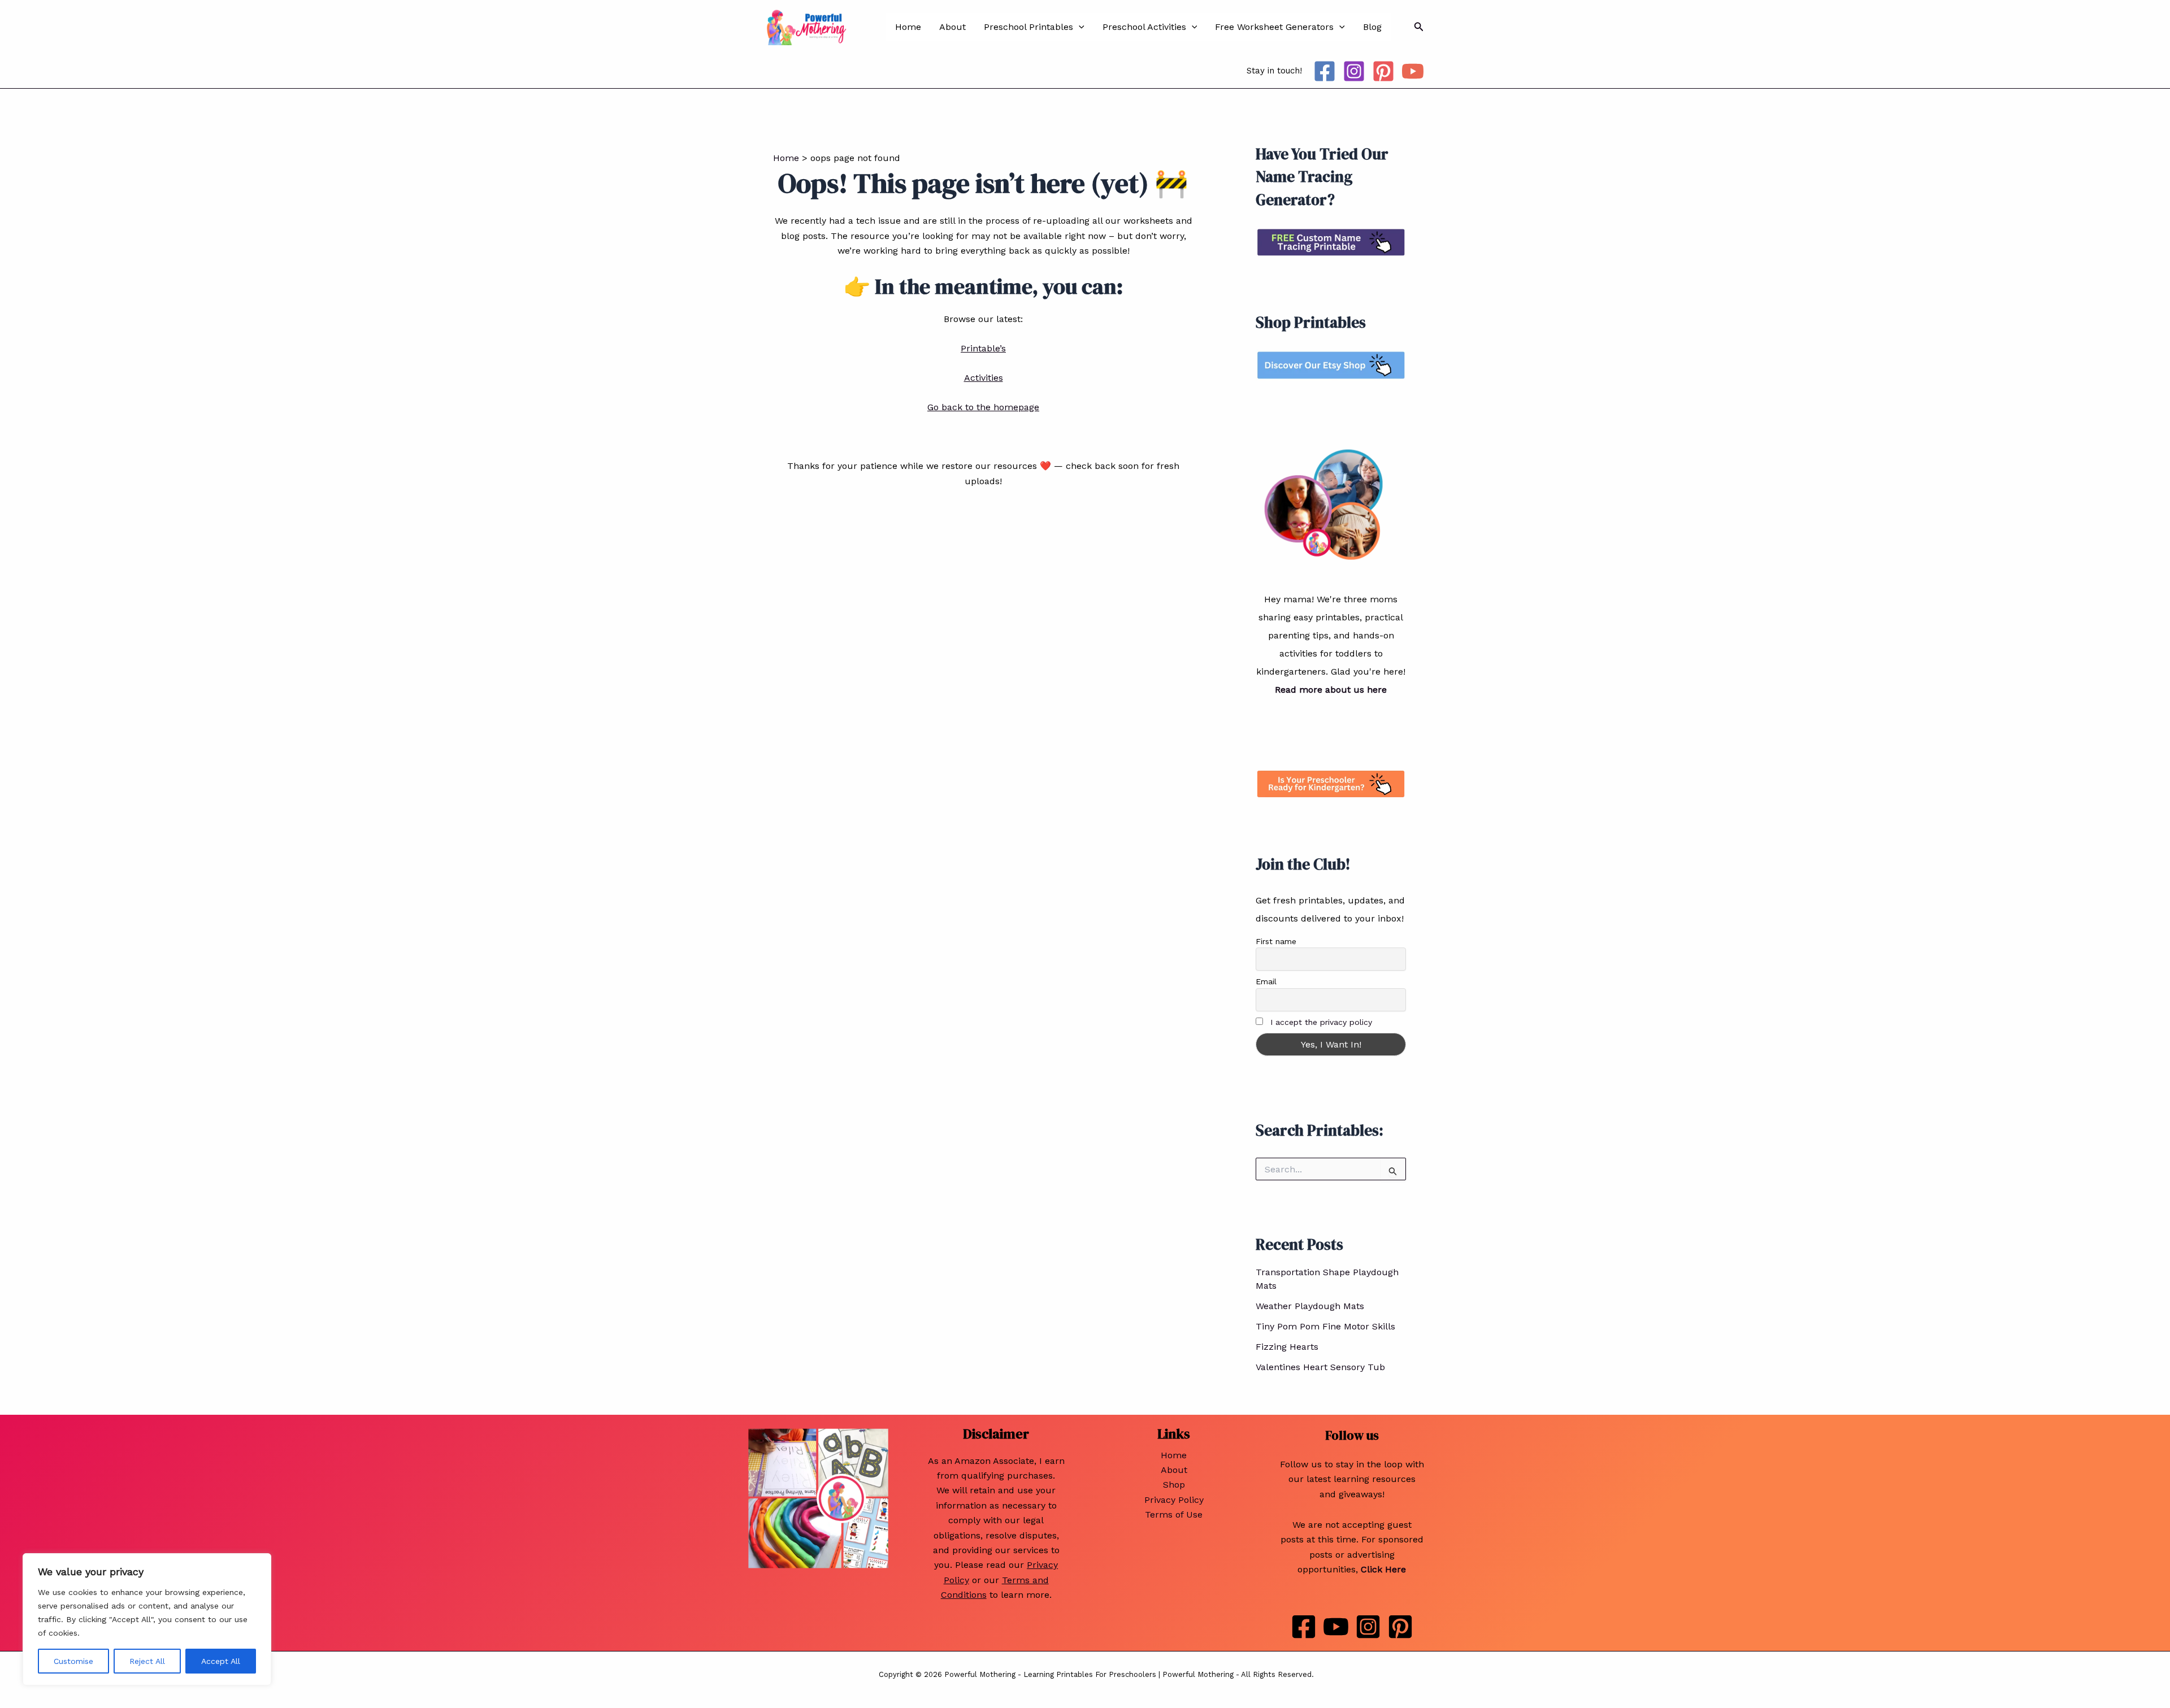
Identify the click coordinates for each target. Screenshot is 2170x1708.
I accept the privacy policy (1321, 1022)
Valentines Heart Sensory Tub (1320, 1367)
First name (1276, 941)
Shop (1174, 1485)
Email (1266, 981)
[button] (1079, 27)
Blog (1372, 27)
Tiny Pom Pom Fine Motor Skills (1325, 1326)
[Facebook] (1325, 71)
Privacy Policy (1174, 1500)
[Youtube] (1336, 1627)
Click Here (1383, 1569)
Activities (984, 378)
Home (908, 27)
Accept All (221, 1661)
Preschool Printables (1028, 27)
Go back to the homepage (983, 407)
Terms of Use (1174, 1514)
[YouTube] (1413, 71)
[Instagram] (1354, 71)
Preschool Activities (1144, 27)
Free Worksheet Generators (1274, 27)
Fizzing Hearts (1287, 1347)
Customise (73, 1661)
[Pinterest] (1383, 71)
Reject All (147, 1661)
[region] (147, 1619)
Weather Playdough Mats (1310, 1306)
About (952, 27)
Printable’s (983, 348)
